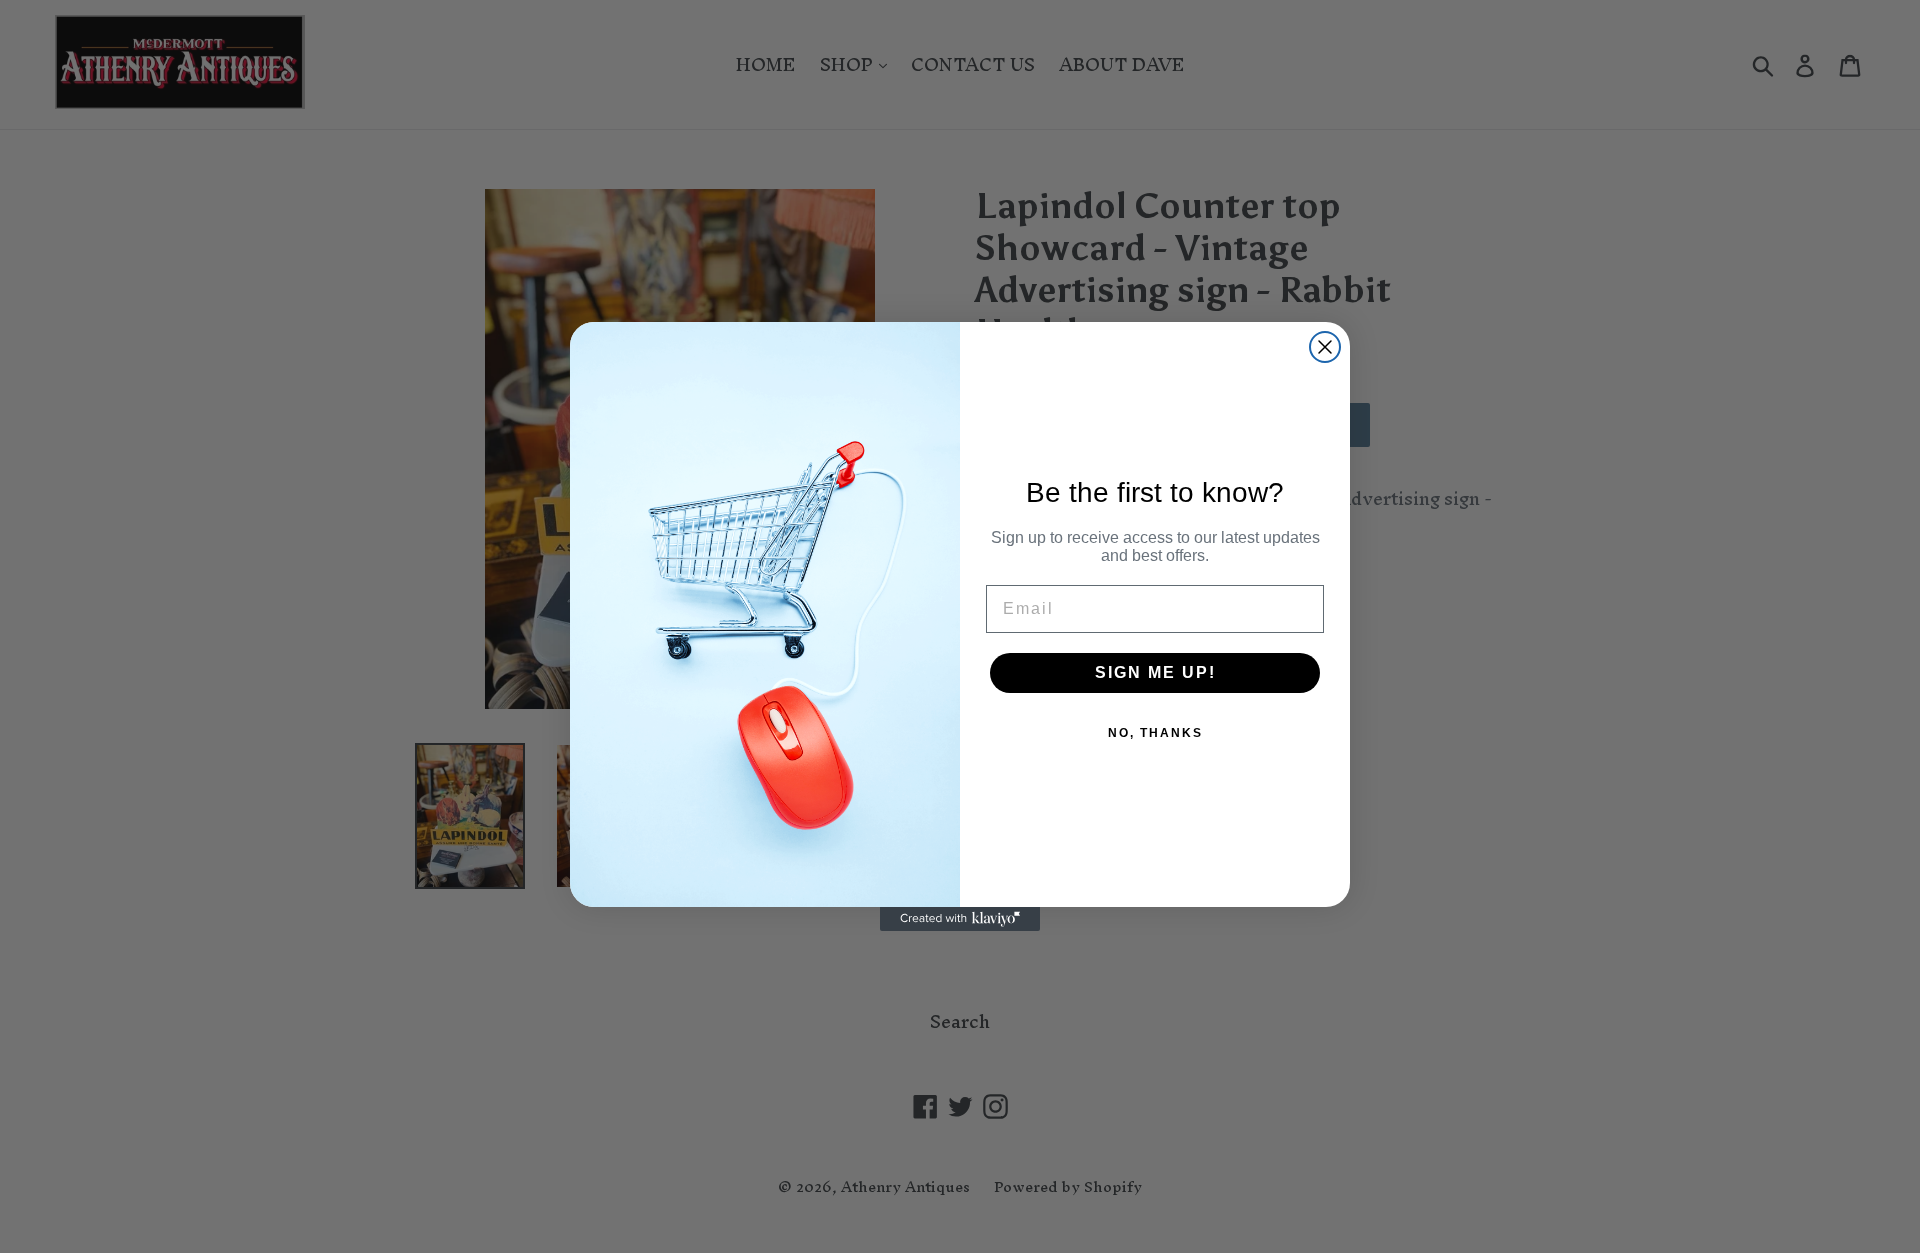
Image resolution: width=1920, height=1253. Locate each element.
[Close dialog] (1325, 347)
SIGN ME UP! (1155, 672)
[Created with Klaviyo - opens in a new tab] (960, 919)
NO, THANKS (1155, 733)
